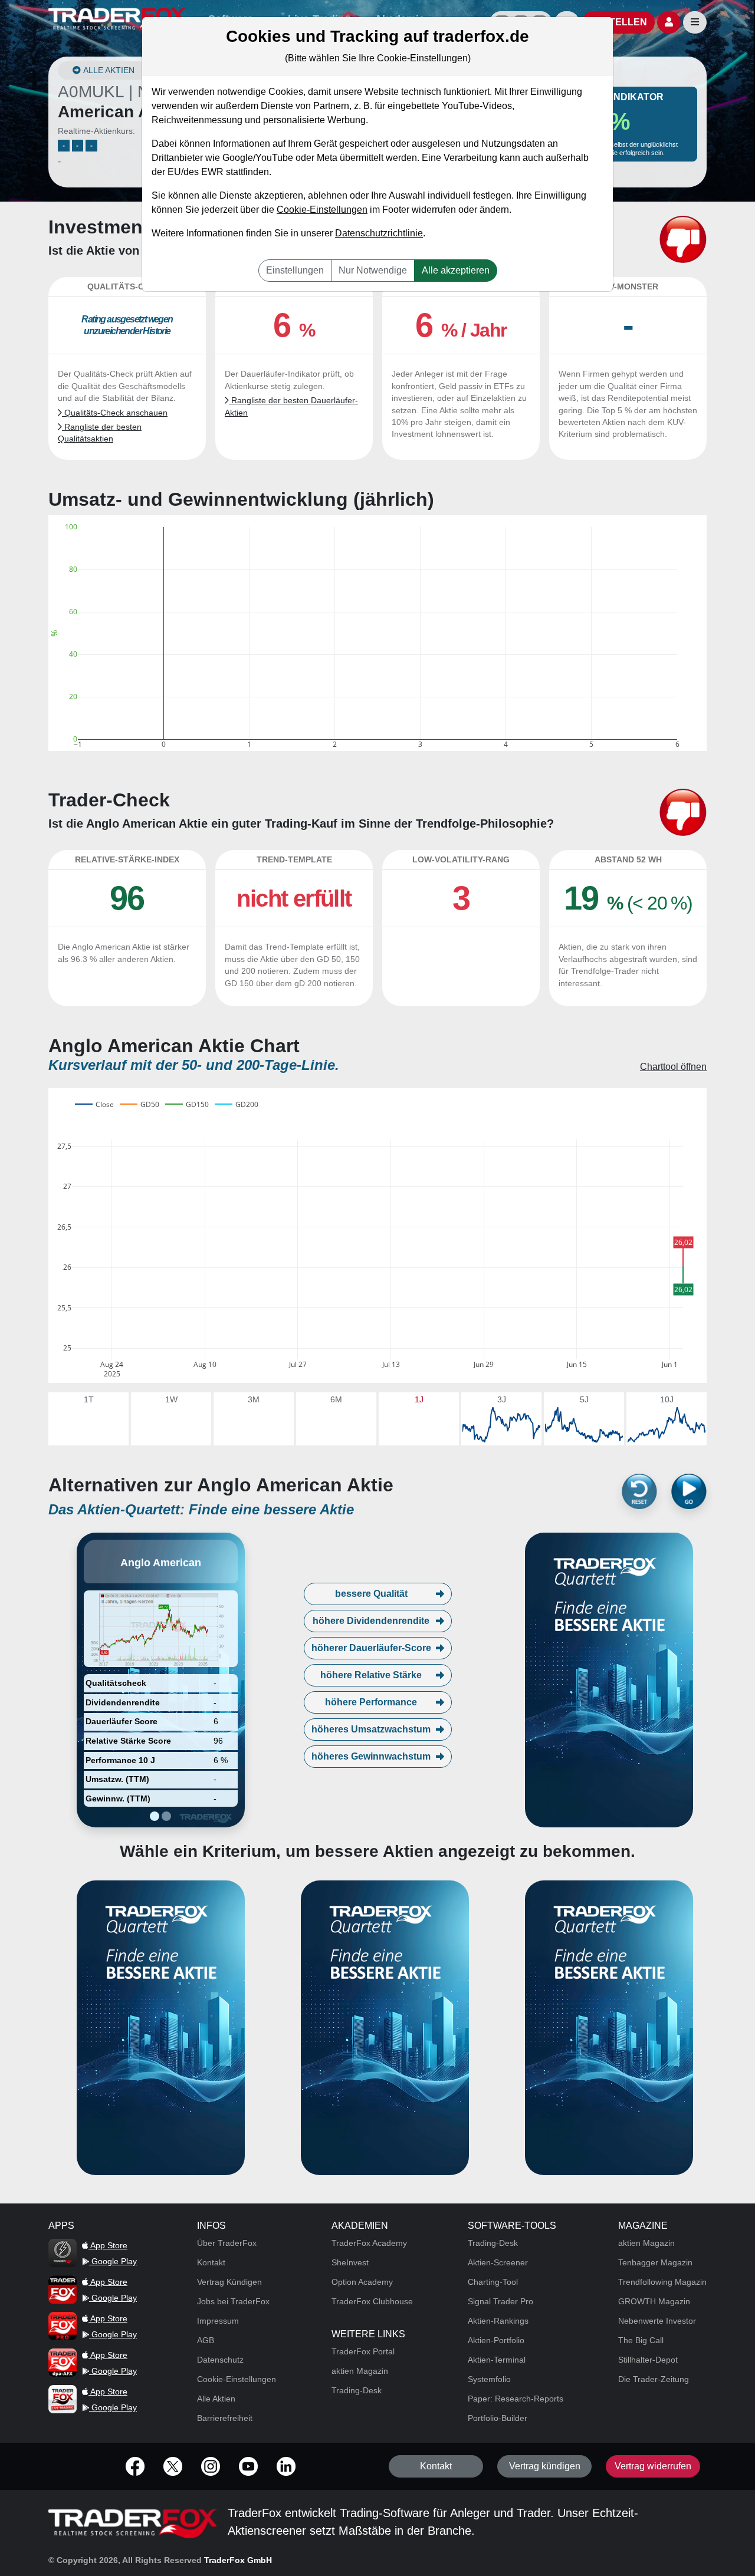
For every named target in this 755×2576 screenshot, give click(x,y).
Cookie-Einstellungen (322, 210)
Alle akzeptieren (456, 270)
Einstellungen (295, 270)
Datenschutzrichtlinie (379, 233)
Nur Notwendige (373, 270)
